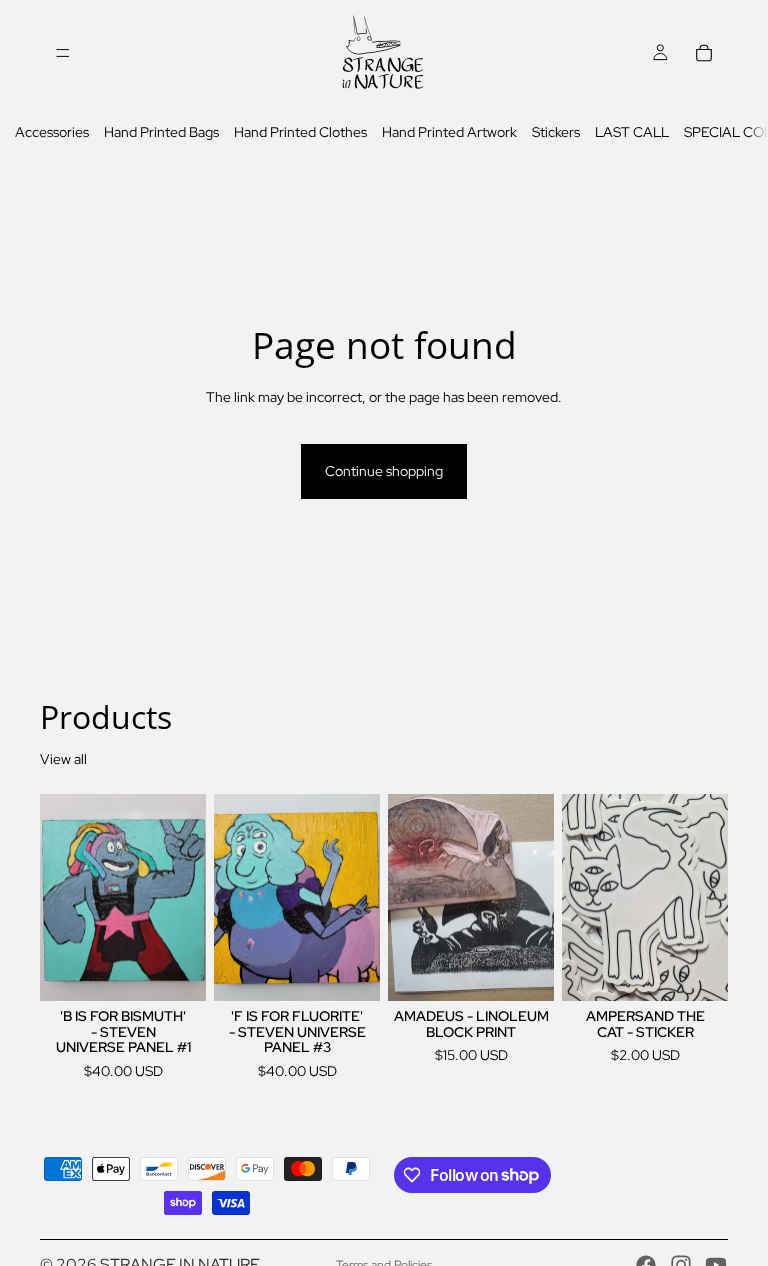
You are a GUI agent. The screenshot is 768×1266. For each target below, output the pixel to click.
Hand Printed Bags (161, 132)
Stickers (556, 132)
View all (63, 759)
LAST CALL (632, 132)
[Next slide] (532, 898)
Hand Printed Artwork (449, 132)
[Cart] (704, 53)
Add (192, 970)
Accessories (52, 132)
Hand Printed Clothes (300, 132)
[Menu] (63, 53)
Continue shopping (384, 471)
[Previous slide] (410, 898)
